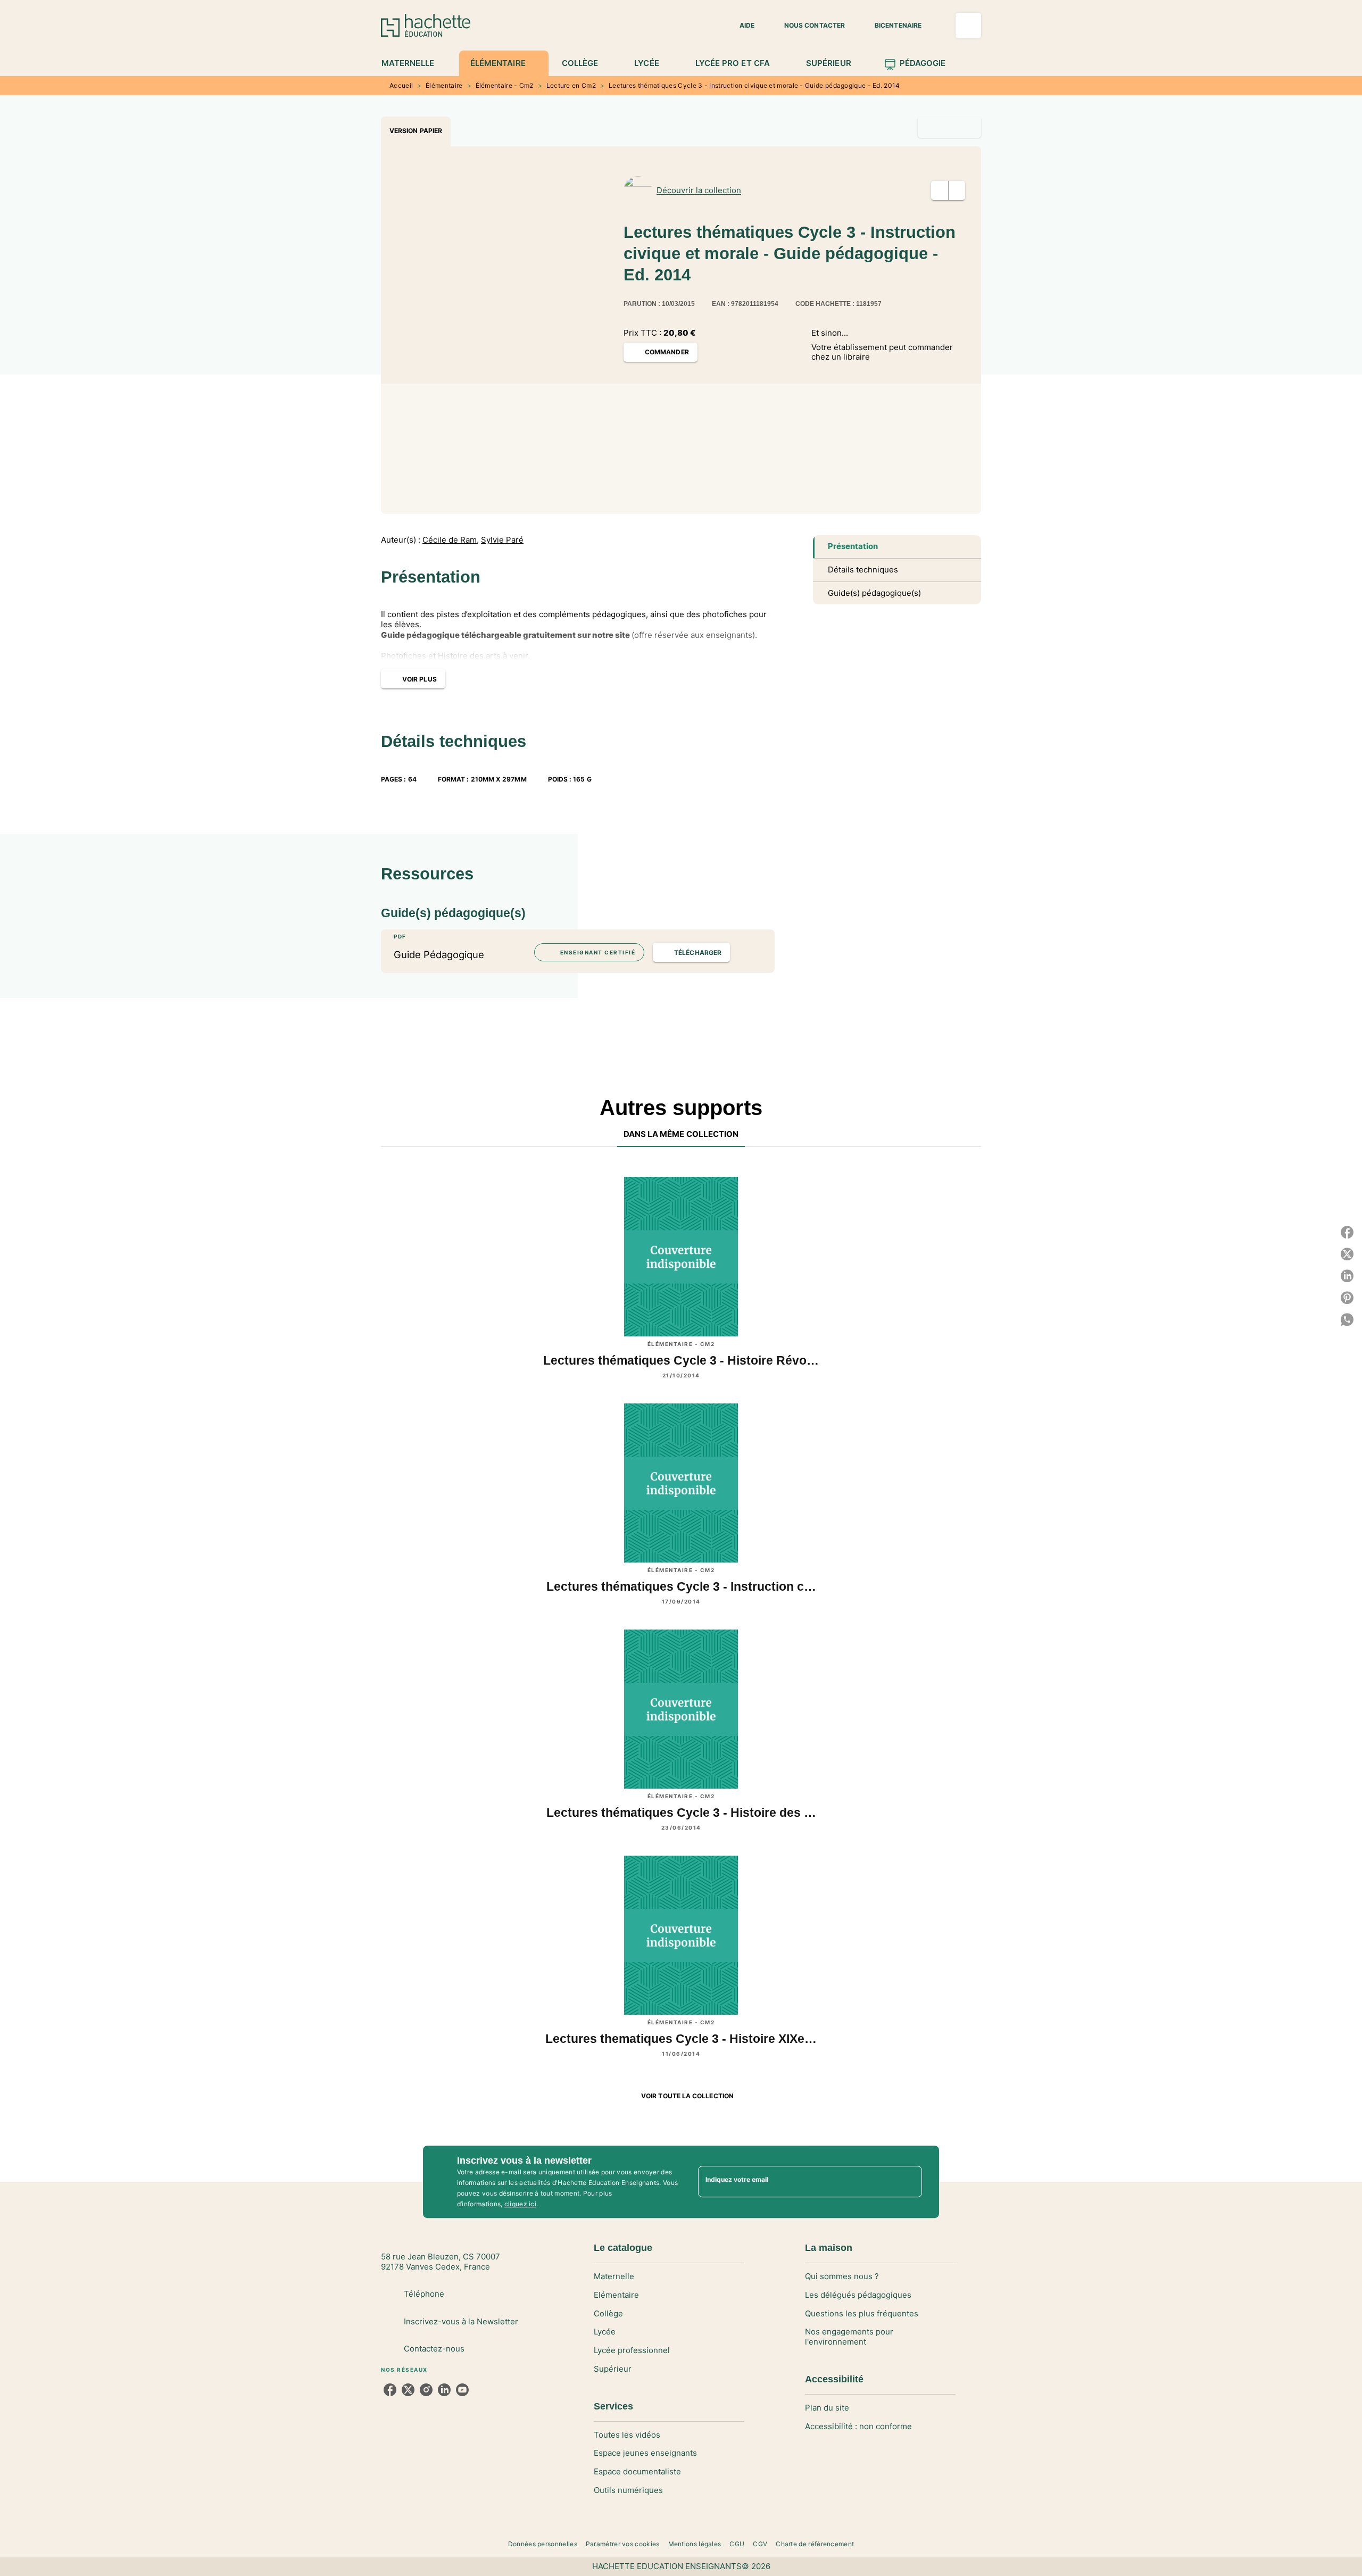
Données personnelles (543, 2544)
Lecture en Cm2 (571, 85)
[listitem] (390, 2390)
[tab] (414, 63)
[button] (741, 26)
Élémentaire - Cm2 (505, 85)
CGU (737, 2544)
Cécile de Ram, (451, 540)
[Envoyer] (909, 2182)
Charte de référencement (815, 2544)
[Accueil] (426, 25)
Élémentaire (444, 85)
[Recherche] (968, 26)
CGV (760, 2544)
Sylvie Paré (502, 540)
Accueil (401, 85)
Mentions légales (695, 2544)
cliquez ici (520, 2204)
